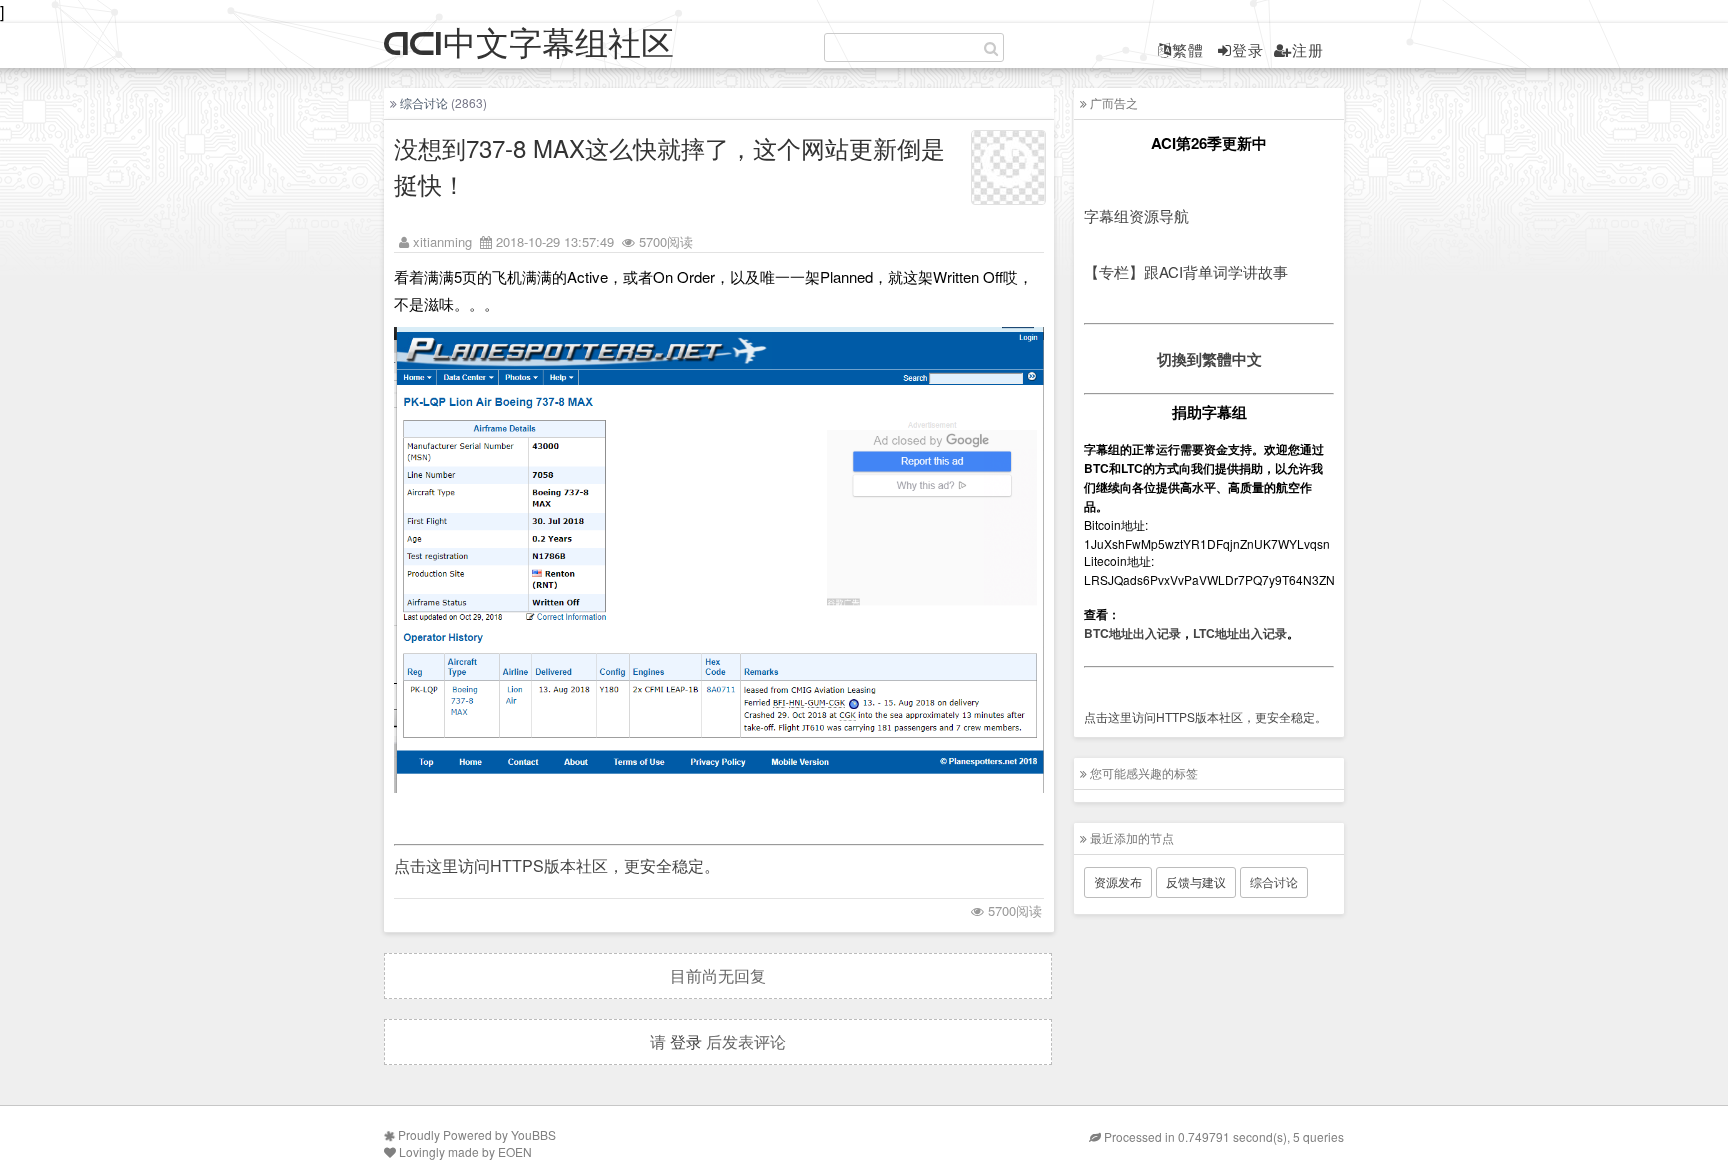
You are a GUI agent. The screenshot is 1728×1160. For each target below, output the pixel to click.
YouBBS (533, 1134)
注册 (1308, 49)
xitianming (442, 241)
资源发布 (1118, 881)
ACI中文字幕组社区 (529, 44)
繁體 (1188, 49)
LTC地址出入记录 (1240, 633)
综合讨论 (424, 102)
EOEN (515, 1151)
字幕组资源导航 (1136, 215)
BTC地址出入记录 (1132, 633)
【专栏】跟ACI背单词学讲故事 (1186, 271)
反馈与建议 (1196, 881)
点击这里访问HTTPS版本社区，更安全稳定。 (557, 865)
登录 (1248, 49)
